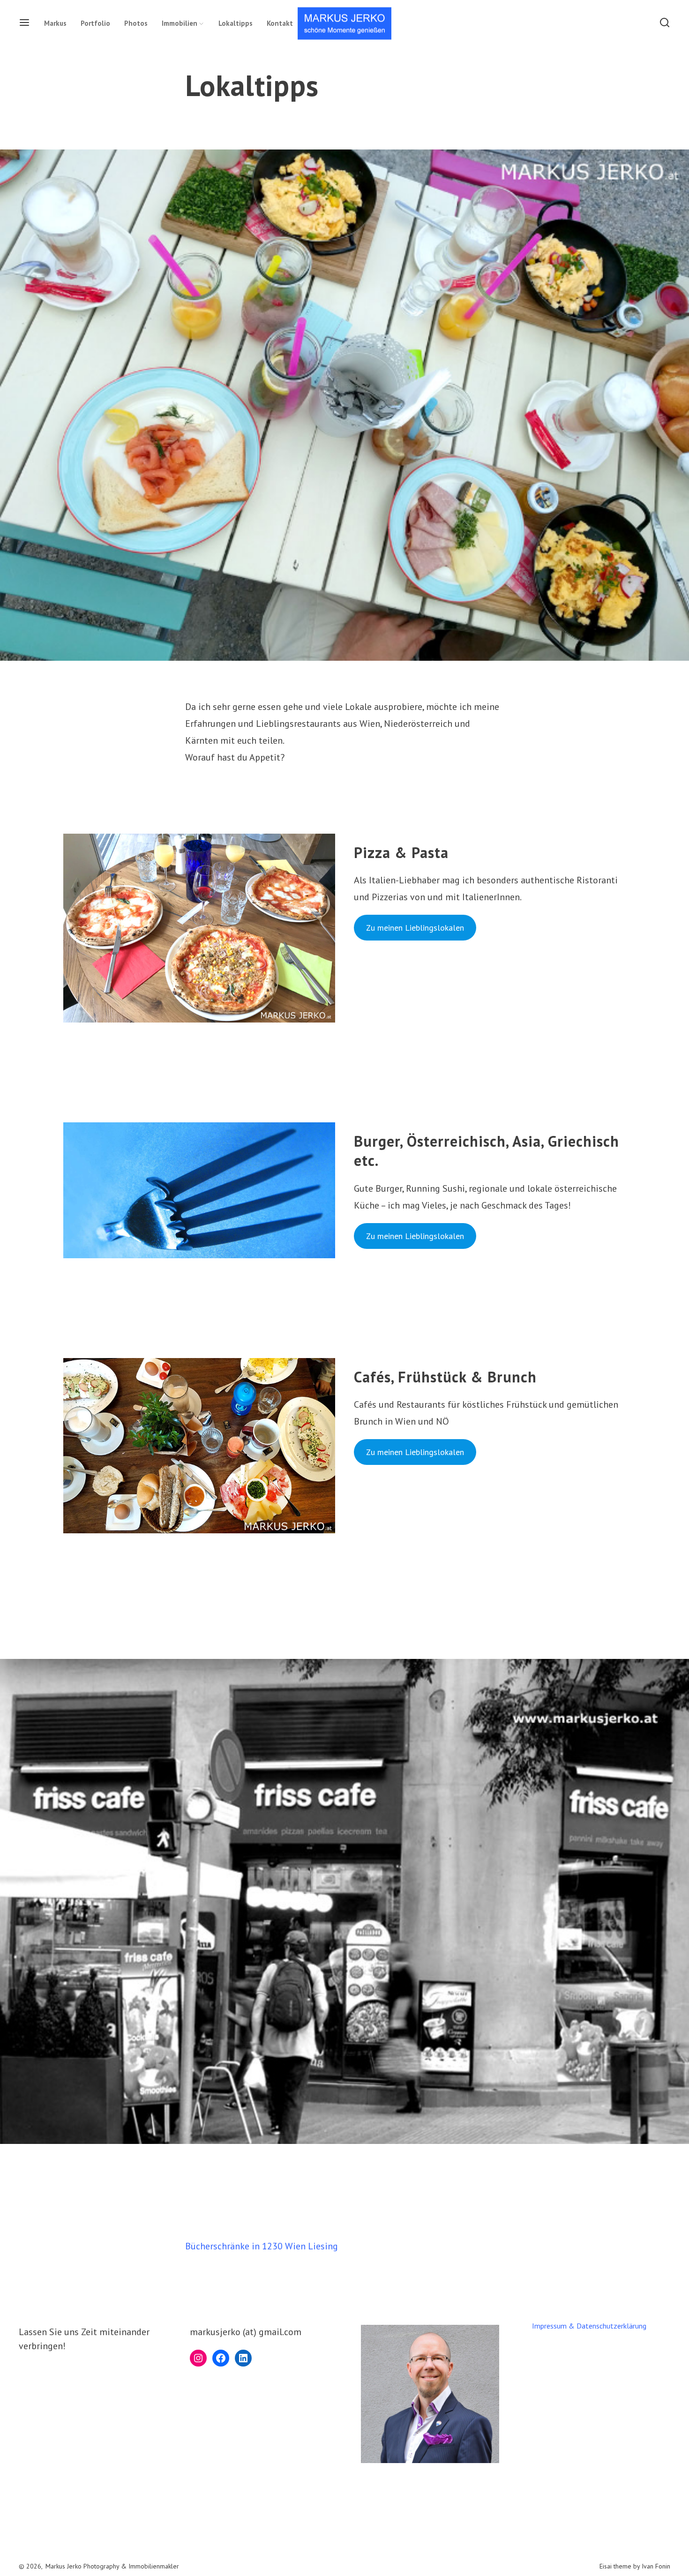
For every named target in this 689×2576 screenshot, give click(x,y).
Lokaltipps (236, 23)
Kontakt (280, 23)
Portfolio (95, 23)
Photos (136, 23)
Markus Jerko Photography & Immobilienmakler (112, 2566)
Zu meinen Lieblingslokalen (415, 928)
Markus (55, 23)
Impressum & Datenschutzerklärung (589, 2326)
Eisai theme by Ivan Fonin (635, 2566)
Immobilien (180, 23)
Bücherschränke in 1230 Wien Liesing (262, 2246)
